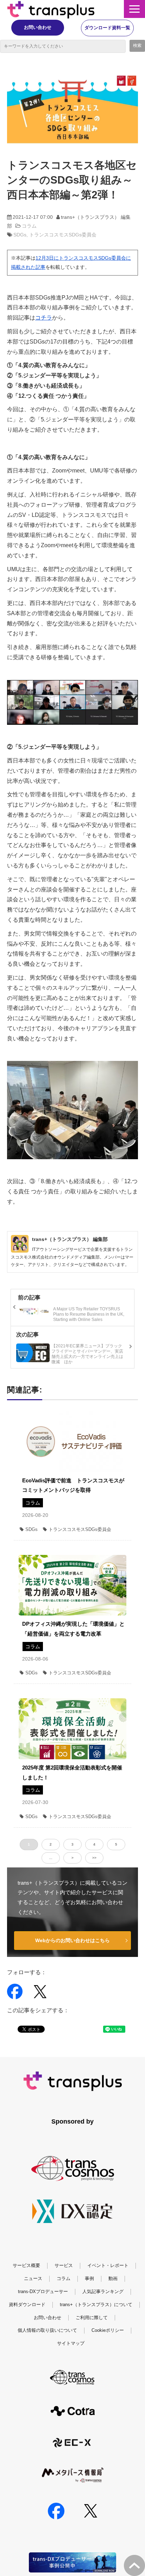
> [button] (72, 1858)
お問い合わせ (38, 27)
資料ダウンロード (27, 2305)
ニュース (33, 2278)
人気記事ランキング (103, 2291)
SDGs (20, 235)
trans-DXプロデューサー (43, 2291)
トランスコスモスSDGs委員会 (63, 235)
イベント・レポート (108, 2265)
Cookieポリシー (108, 2330)
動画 (113, 2278)
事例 (89, 2278)
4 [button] (94, 1844)
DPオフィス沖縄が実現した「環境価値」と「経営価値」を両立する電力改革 (73, 1629)
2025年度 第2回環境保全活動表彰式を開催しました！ (72, 1772)
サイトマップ (71, 2343)
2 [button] (51, 1844)
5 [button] (116, 1844)
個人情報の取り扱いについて (47, 2330)
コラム (29, 226)
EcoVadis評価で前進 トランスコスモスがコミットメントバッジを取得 (73, 1485)
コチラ (44, 318)
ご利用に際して (92, 2318)
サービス (64, 2265)
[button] (134, 9)
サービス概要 (26, 2265)
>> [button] (94, 1858)
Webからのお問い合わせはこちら (72, 1940)
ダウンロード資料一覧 (107, 28)
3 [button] (72, 1844)
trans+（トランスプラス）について (96, 2305)
